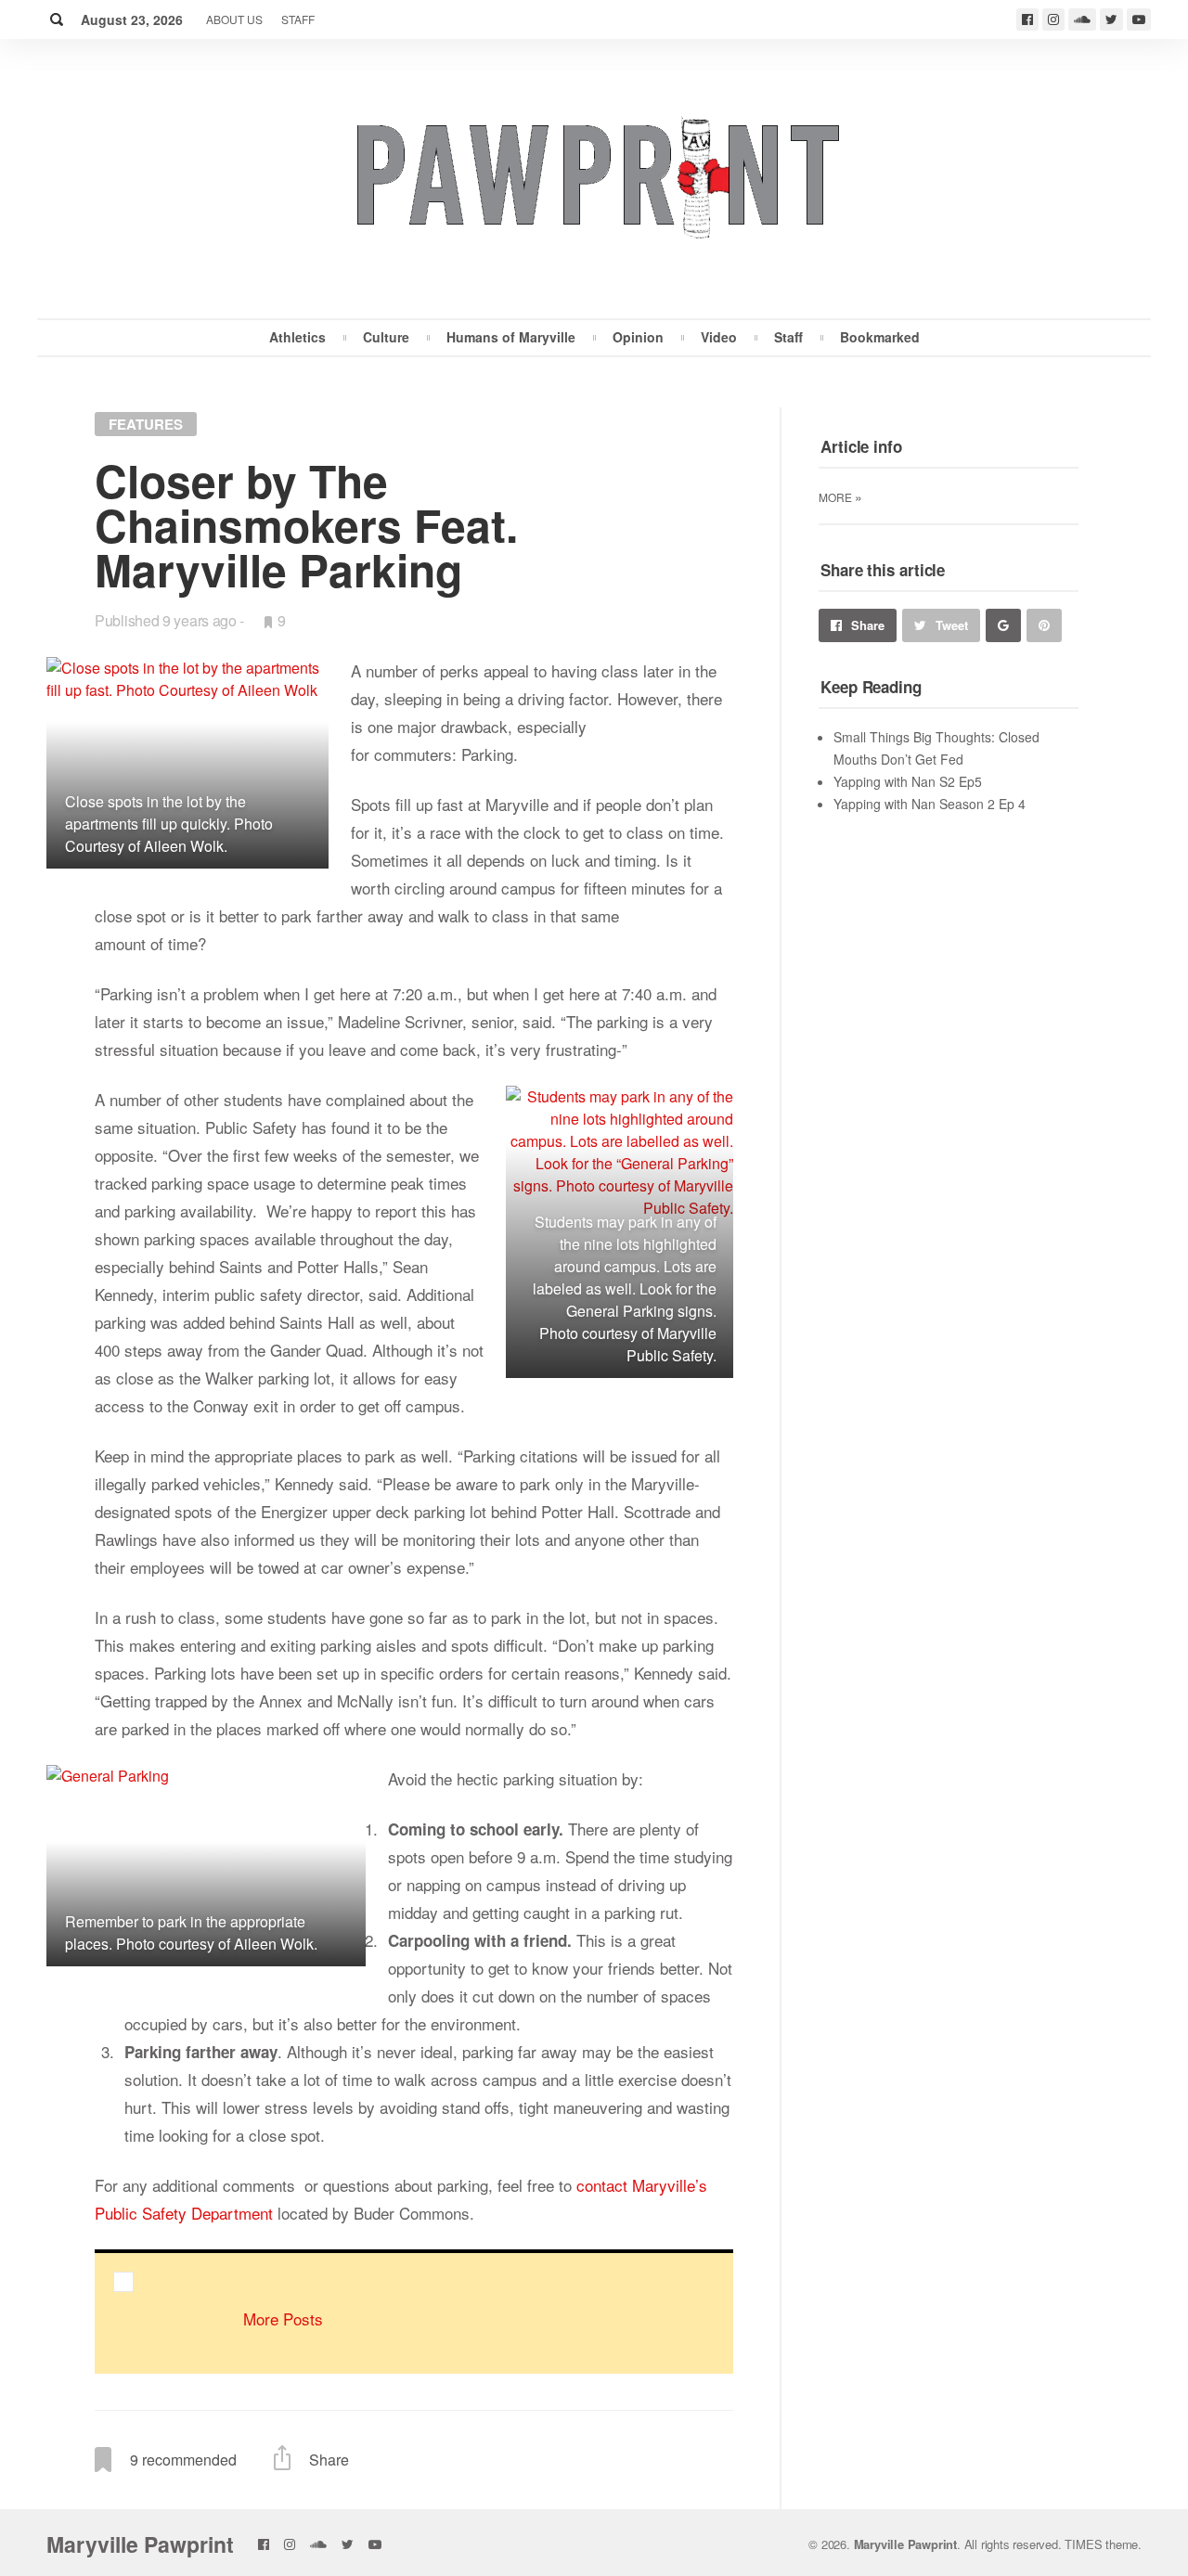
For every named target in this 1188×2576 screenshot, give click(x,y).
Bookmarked (880, 337)
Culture (386, 337)
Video (719, 337)
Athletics (297, 337)
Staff (298, 19)
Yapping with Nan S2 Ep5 (908, 781)
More (840, 497)
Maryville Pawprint (140, 2544)
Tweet (952, 625)
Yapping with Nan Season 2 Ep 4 (930, 804)
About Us (234, 19)
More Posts (283, 2318)
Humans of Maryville (511, 337)
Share (868, 625)
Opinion (638, 337)
